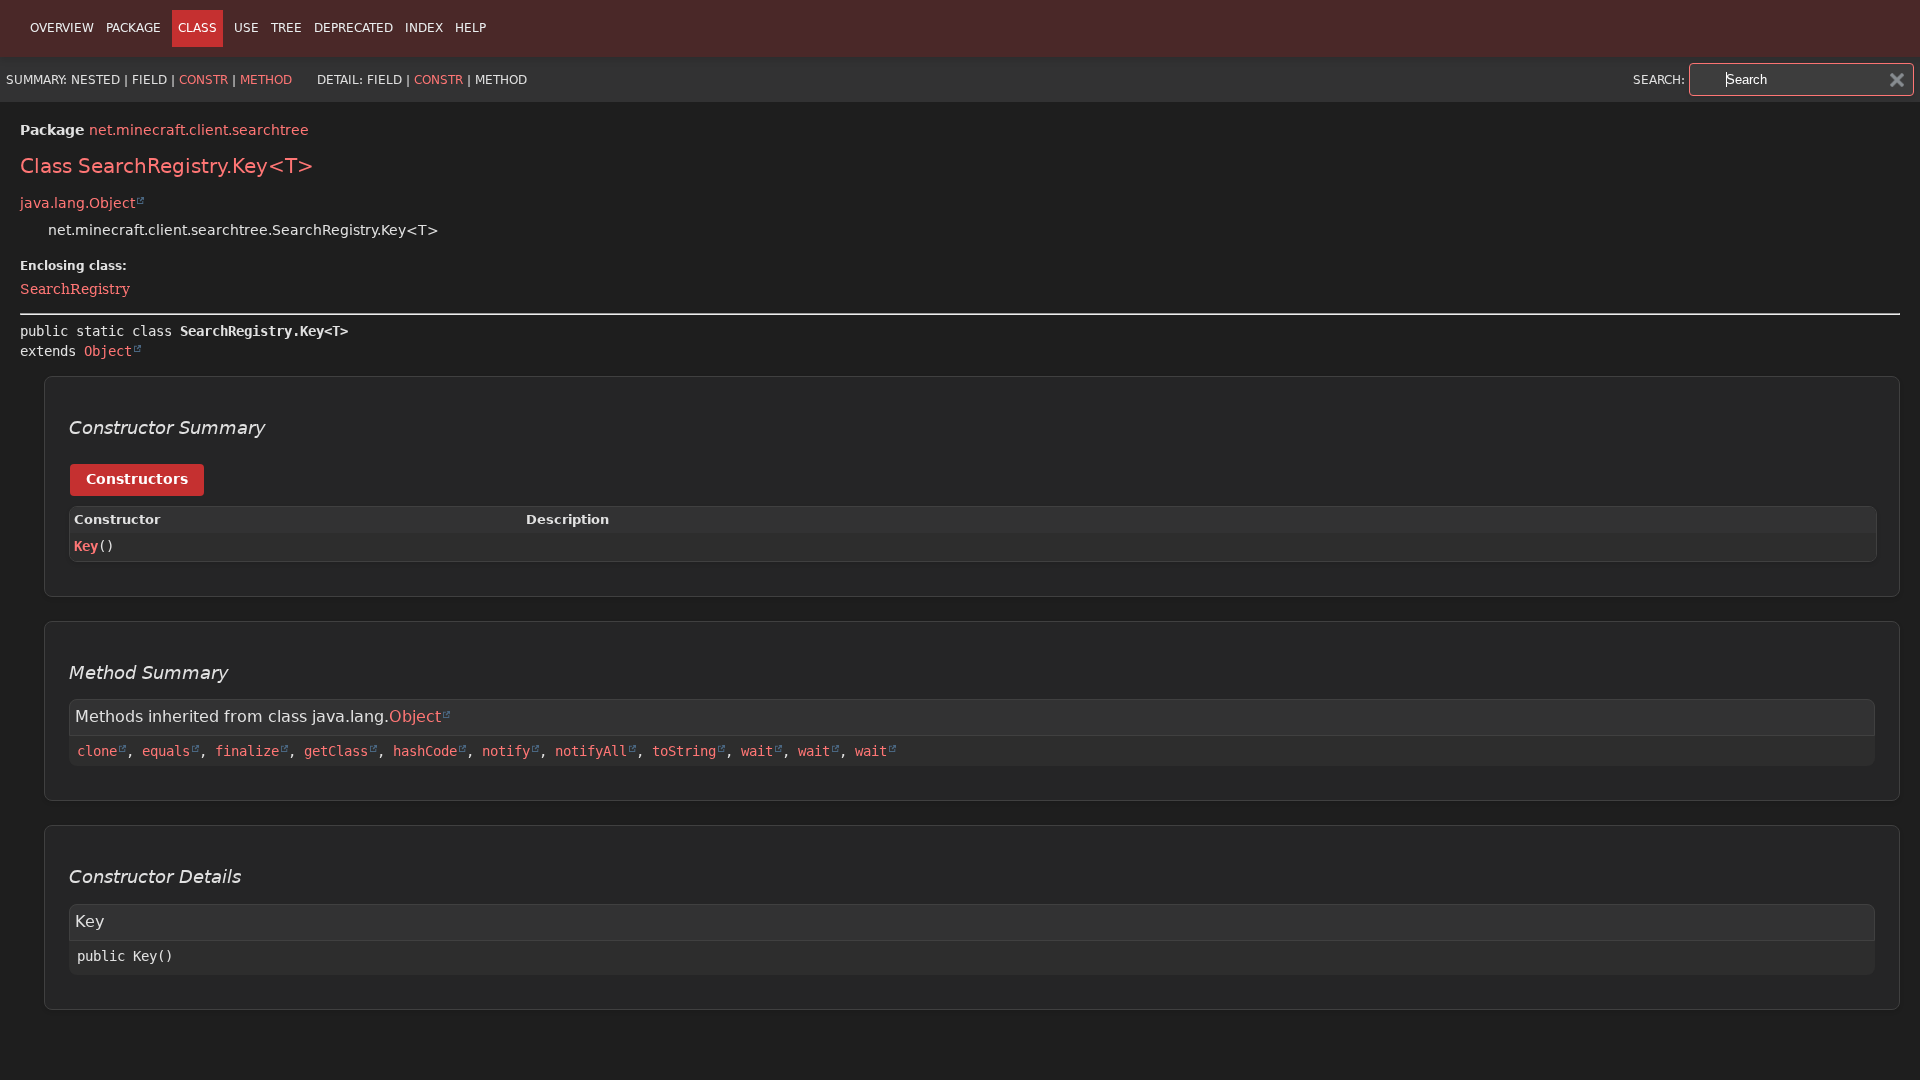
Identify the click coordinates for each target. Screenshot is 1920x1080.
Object (108, 351)
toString (684, 751)
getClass (336, 751)
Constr (203, 80)
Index (424, 28)
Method (266, 80)
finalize (247, 751)
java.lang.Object (77, 203)
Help (470, 28)
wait (757, 751)
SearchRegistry (75, 289)
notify (506, 751)
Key (86, 546)
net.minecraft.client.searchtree (199, 130)
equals (166, 751)
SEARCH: (1659, 80)
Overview (62, 28)
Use (246, 28)
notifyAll (591, 751)
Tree (286, 28)
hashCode (425, 751)
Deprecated (353, 28)
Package (133, 28)
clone (97, 751)
